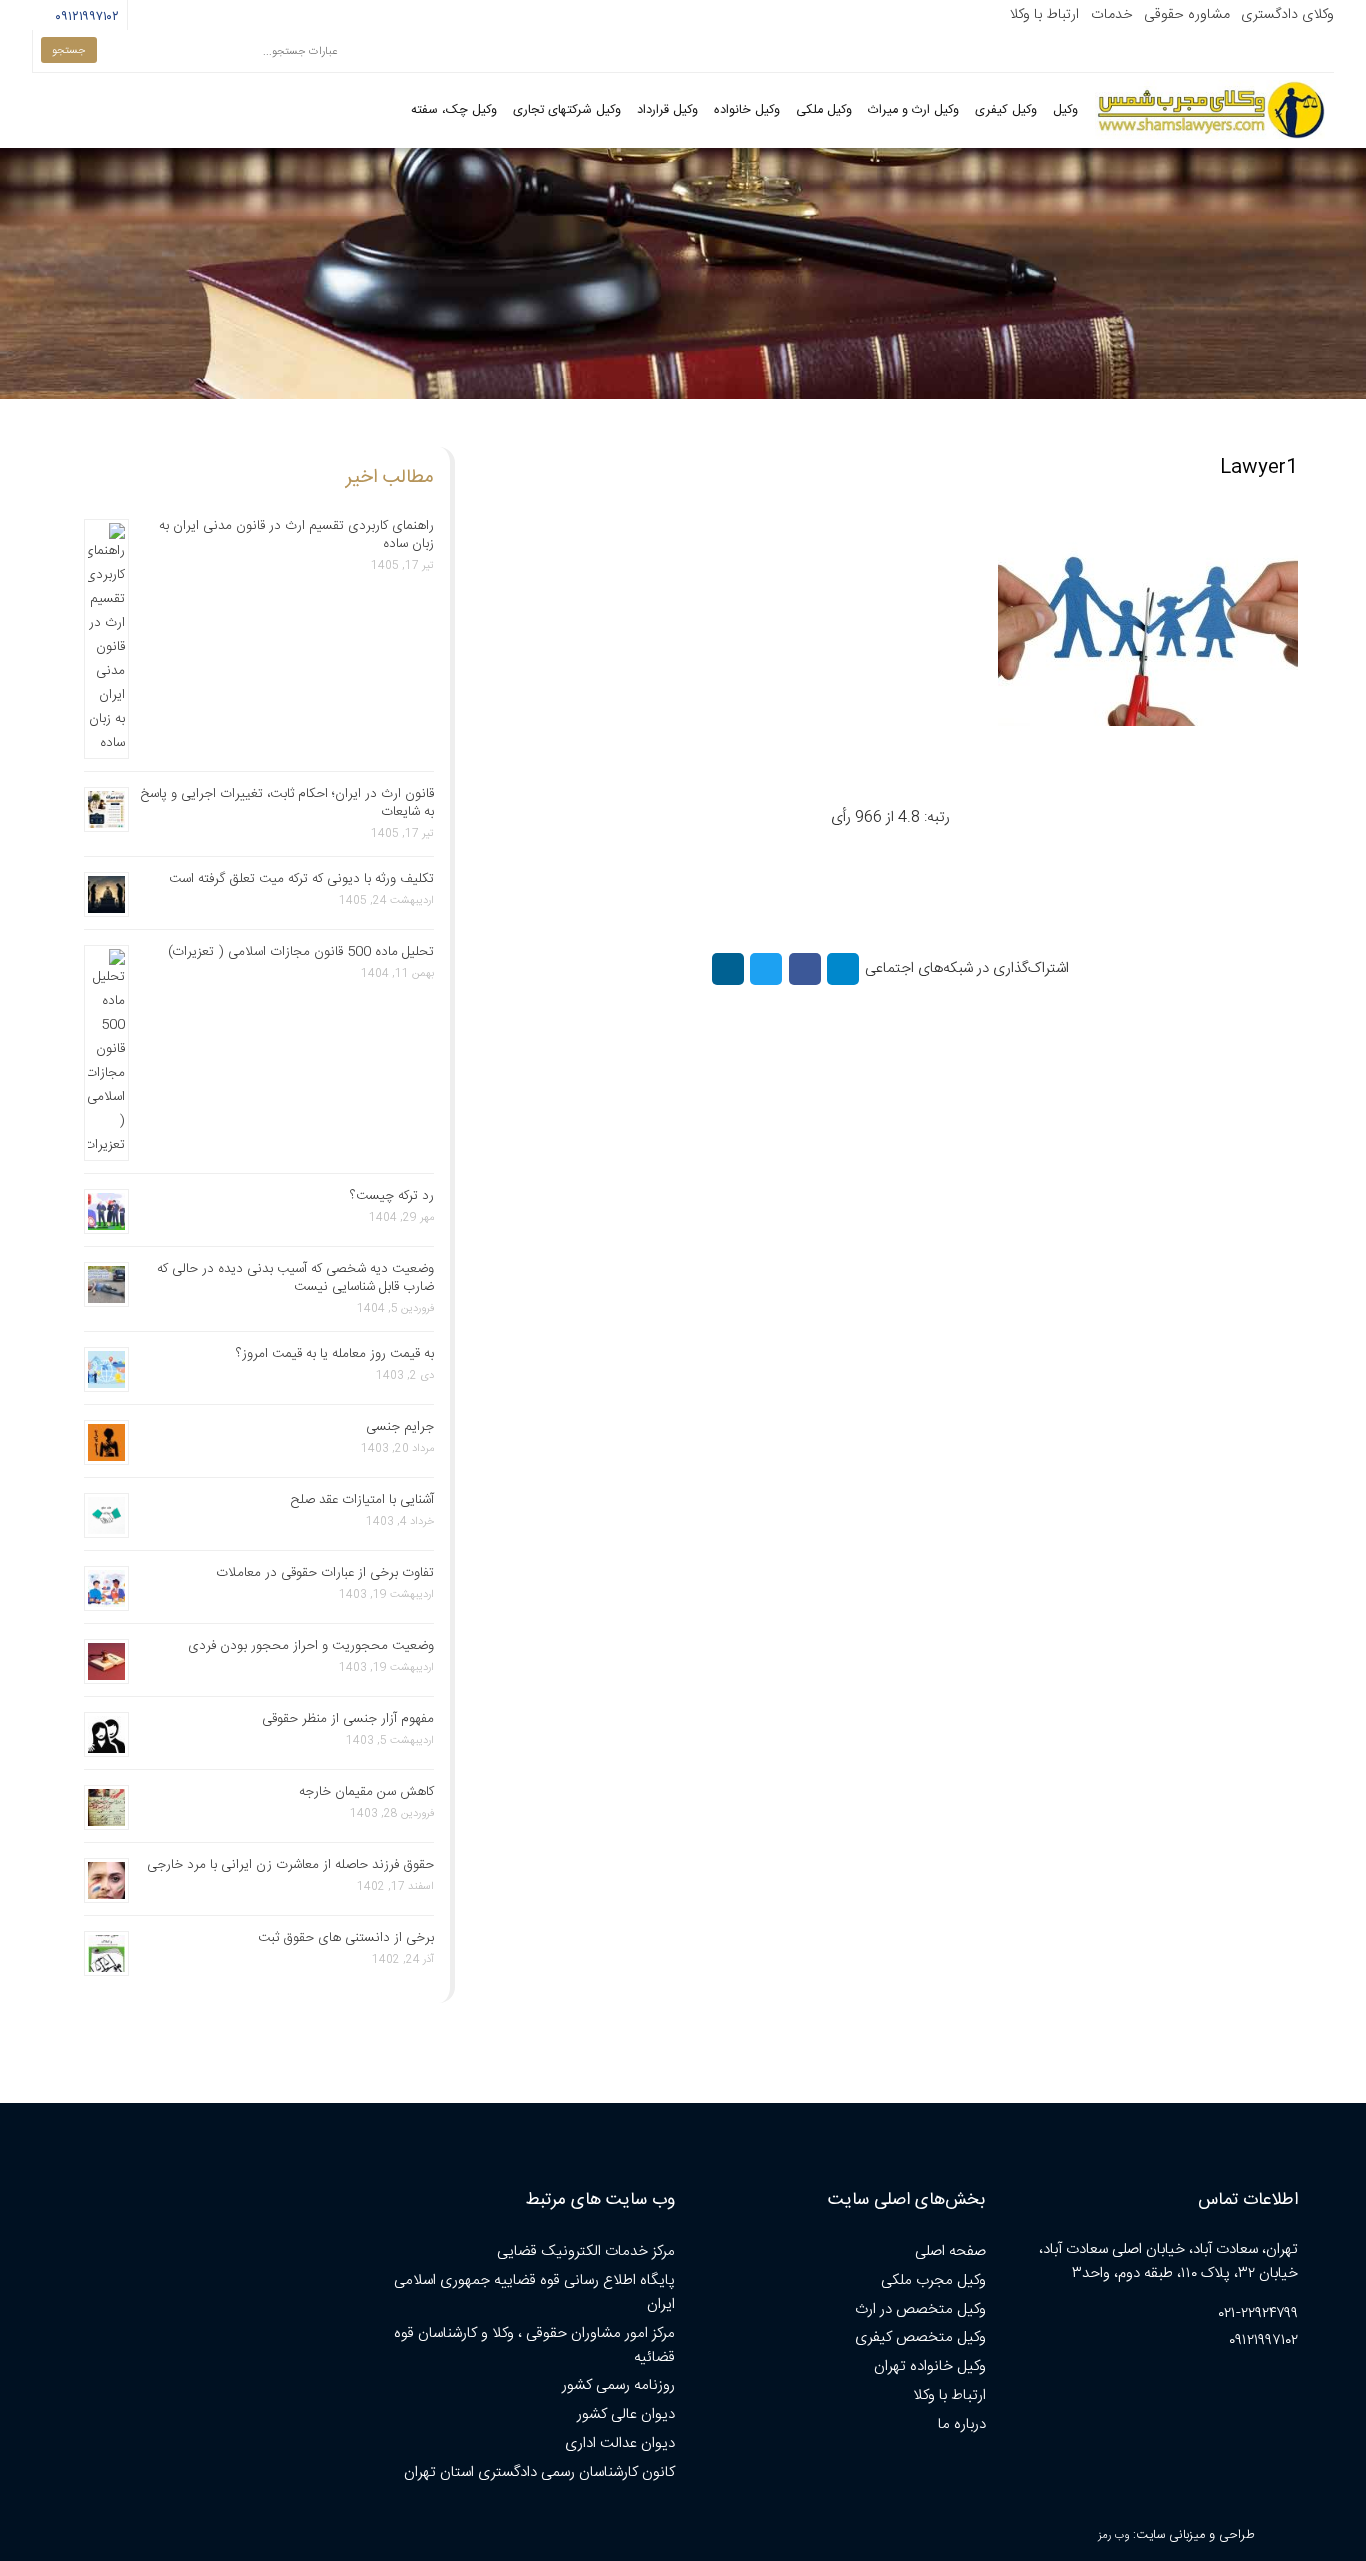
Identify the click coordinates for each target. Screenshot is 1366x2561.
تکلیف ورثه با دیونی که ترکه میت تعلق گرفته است (301, 879)
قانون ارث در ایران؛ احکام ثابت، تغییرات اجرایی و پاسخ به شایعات (287, 803)
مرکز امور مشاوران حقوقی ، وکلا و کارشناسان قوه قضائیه (534, 2345)
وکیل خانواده (747, 110)
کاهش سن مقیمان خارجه (366, 1792)
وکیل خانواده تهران (930, 2366)
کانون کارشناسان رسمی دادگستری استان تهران (539, 2472)
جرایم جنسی (400, 1427)
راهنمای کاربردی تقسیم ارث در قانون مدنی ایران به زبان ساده (296, 535)
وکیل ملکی (824, 110)
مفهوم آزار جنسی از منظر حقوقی (348, 1719)
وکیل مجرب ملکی (933, 2280)
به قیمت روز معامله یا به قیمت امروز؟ (335, 1354)
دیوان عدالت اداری (620, 2443)
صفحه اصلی (950, 2251)
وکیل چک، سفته (454, 110)
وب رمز (1113, 2535)
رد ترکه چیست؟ (392, 1196)
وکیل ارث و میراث (913, 110)
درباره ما (962, 2424)
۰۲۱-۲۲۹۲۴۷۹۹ (1258, 2313)
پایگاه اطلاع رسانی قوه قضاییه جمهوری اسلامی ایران (534, 2292)
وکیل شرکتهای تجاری (567, 110)
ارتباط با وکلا (1044, 15)
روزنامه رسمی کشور (618, 2385)
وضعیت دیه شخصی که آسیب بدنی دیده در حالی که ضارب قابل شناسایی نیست (295, 1278)
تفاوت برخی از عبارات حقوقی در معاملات (325, 1573)
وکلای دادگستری (1287, 15)
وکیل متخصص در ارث (920, 2309)
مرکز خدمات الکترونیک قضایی (586, 2251)
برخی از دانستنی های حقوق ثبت (346, 1938)
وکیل (1065, 110)
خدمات (1112, 15)
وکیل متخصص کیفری (920, 2337)
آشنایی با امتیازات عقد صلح (362, 1500)
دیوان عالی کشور (626, 2414)
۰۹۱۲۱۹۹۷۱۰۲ (84, 17)
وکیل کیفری (1006, 110)
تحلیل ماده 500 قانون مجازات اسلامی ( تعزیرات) (301, 952)
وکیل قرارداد (667, 110)
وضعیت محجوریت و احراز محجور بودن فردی (311, 1646)
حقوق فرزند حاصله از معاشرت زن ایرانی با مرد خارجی (290, 1865)
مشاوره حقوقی (1187, 15)
